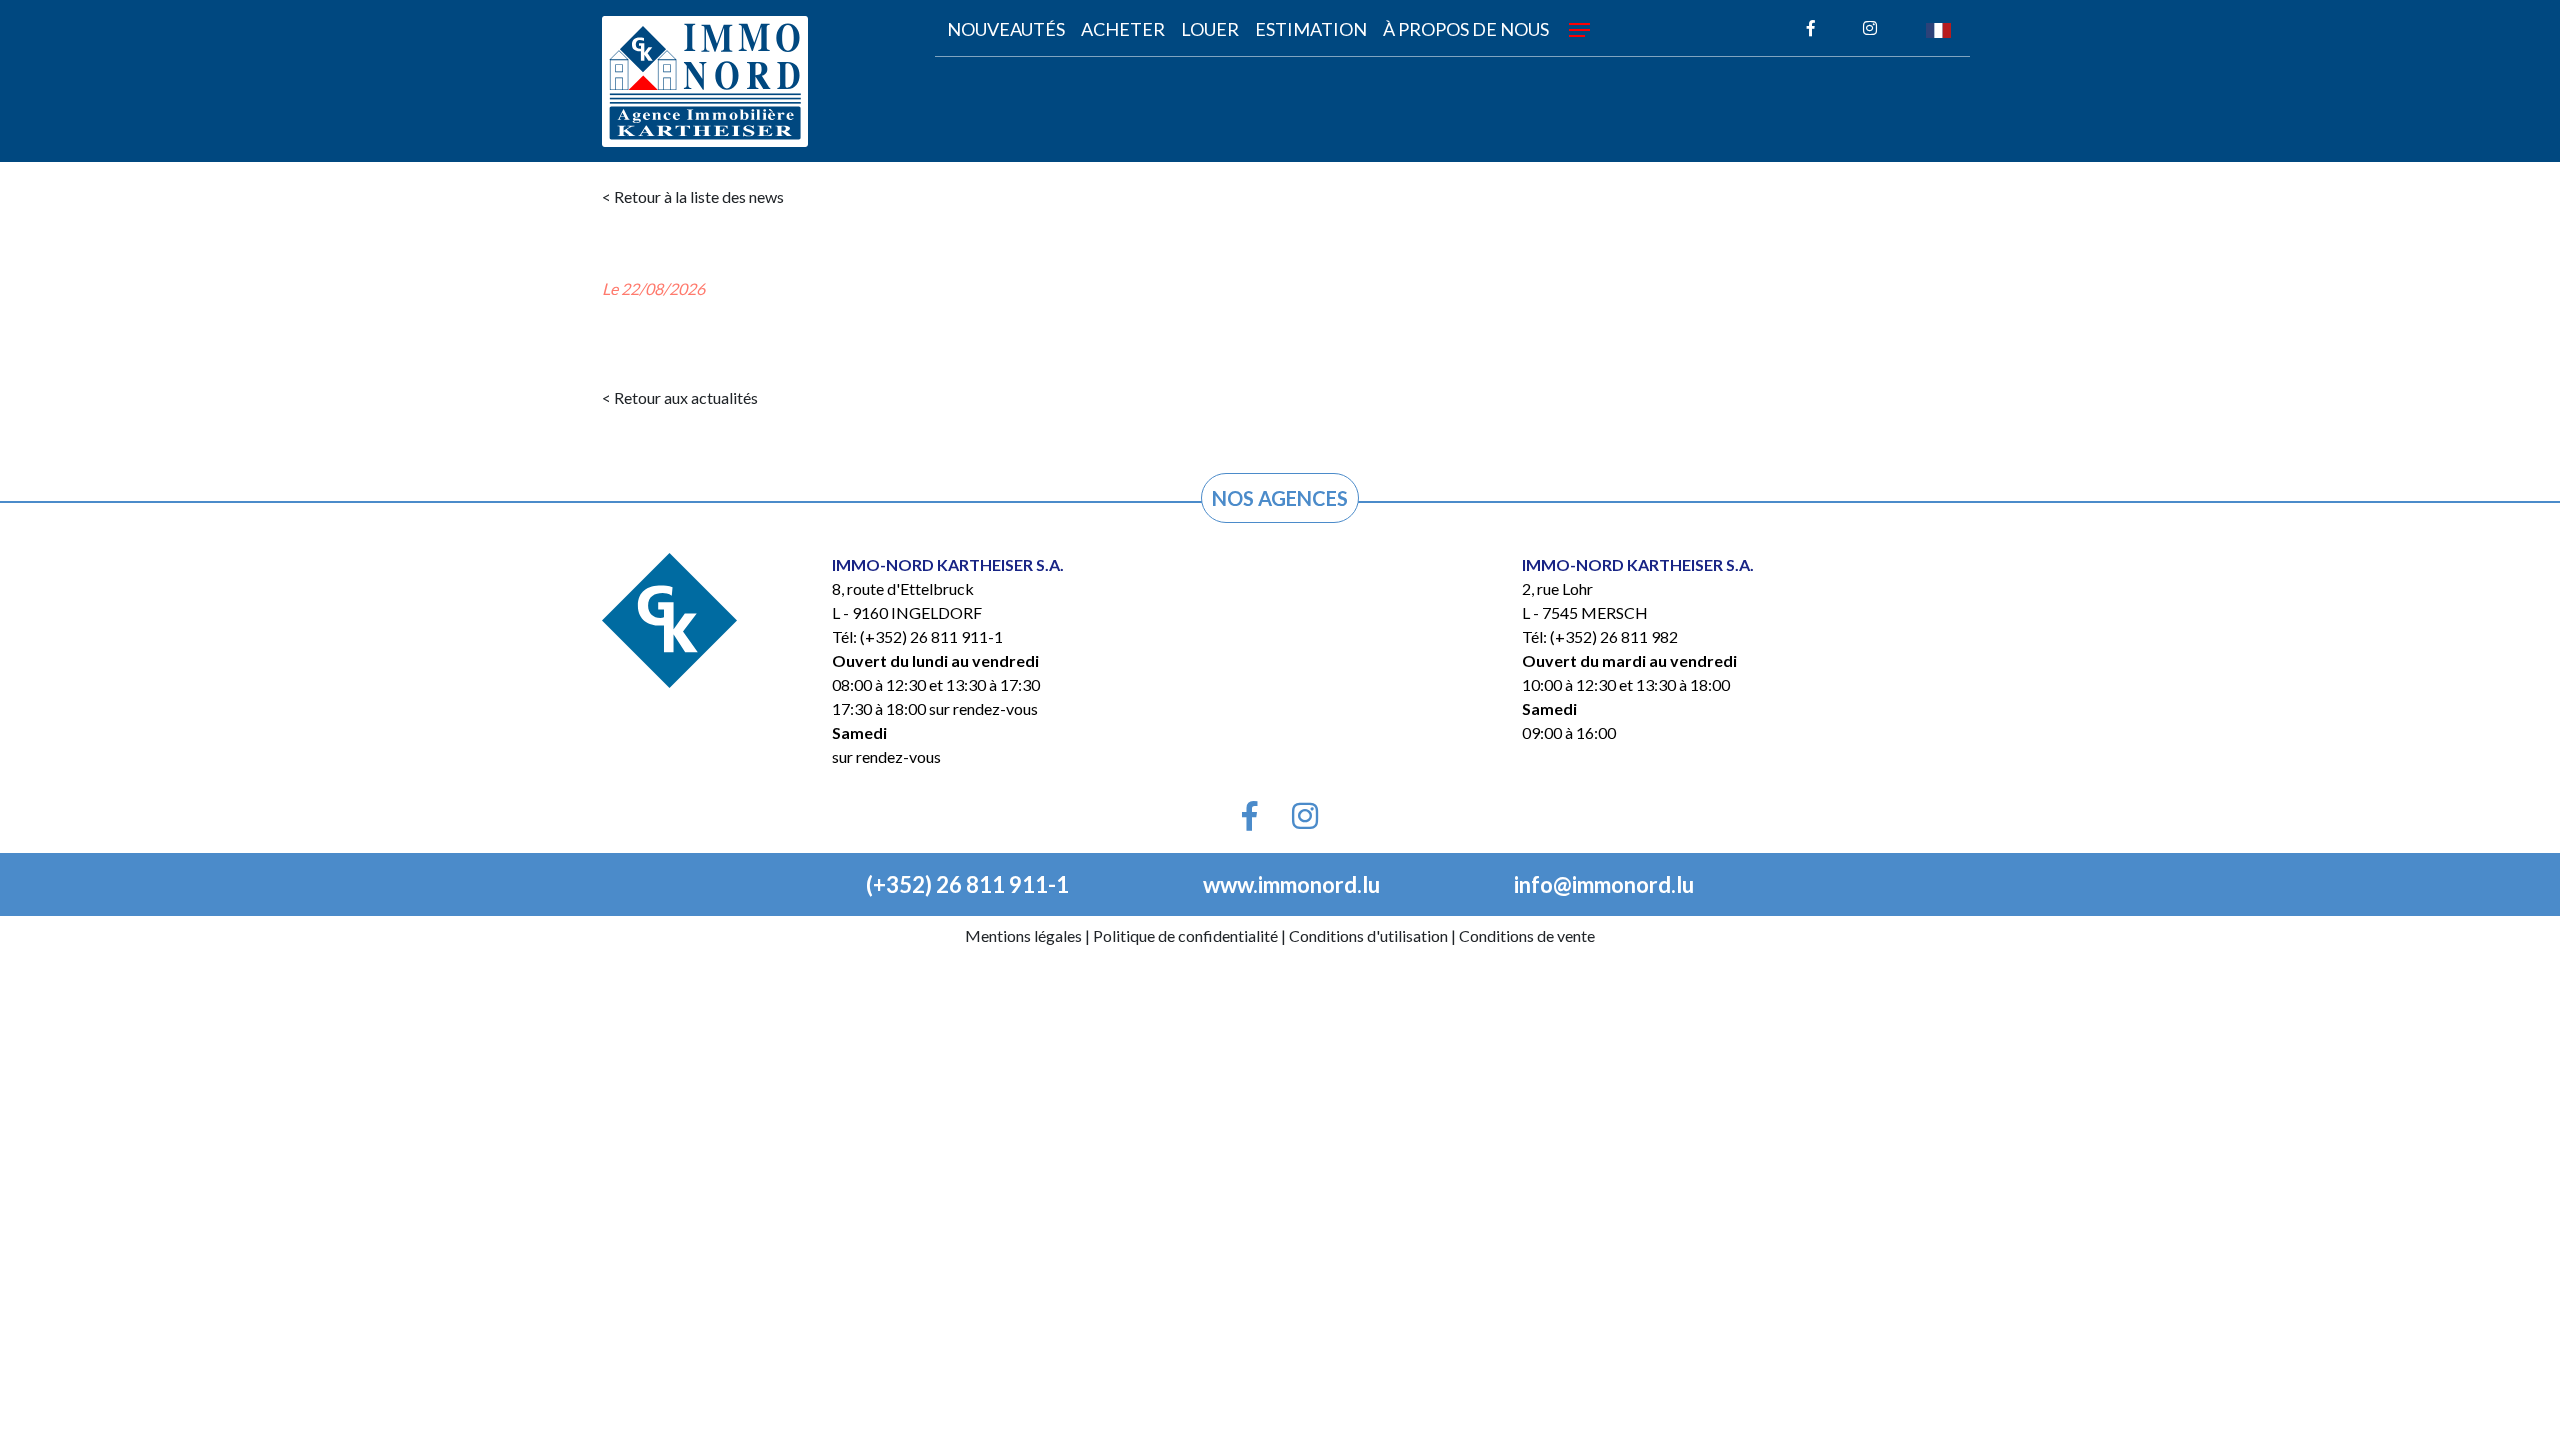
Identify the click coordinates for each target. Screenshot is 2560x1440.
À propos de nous (1466, 29)
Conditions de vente (1527, 935)
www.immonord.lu (1291, 884)
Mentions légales (1023, 935)
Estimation (1311, 29)
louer (1210, 29)
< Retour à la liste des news (693, 196)
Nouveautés (1006, 29)
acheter (1123, 29)
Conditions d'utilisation (1368, 935)
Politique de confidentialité (1185, 935)
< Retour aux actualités (680, 397)
